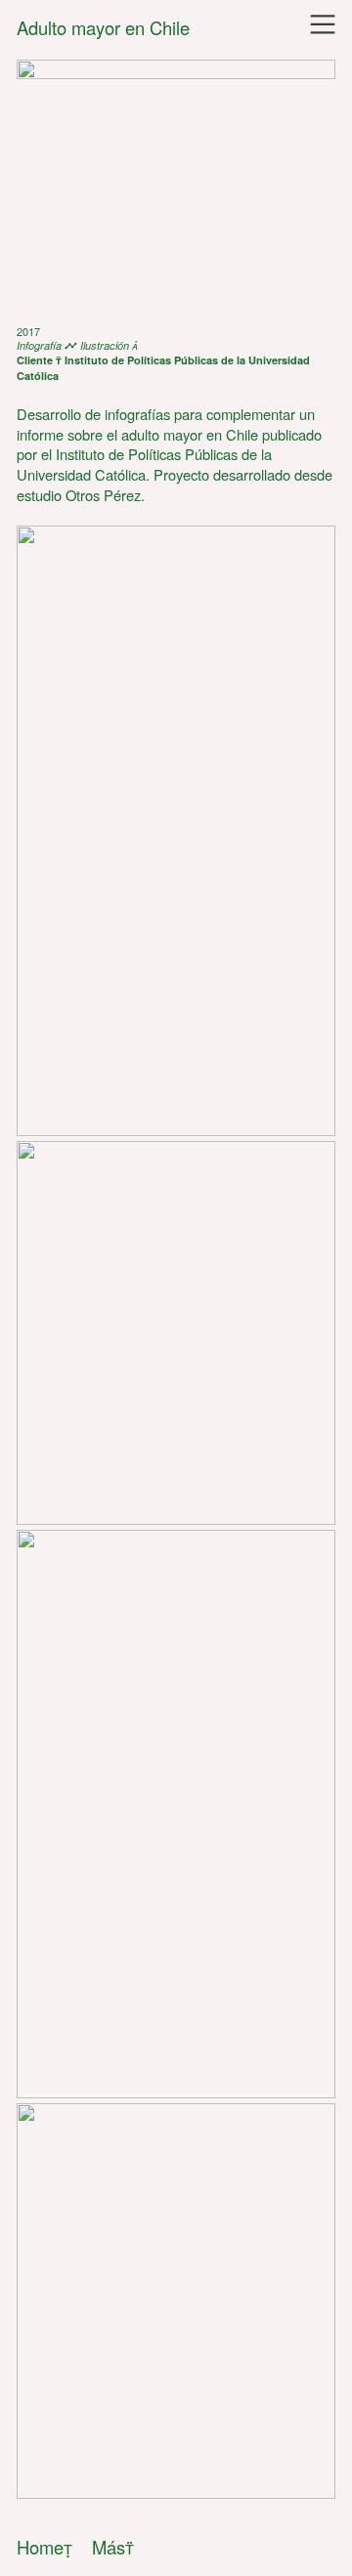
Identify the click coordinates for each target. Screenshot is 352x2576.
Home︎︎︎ (44, 2547)
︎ (323, 25)
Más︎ (113, 2547)
